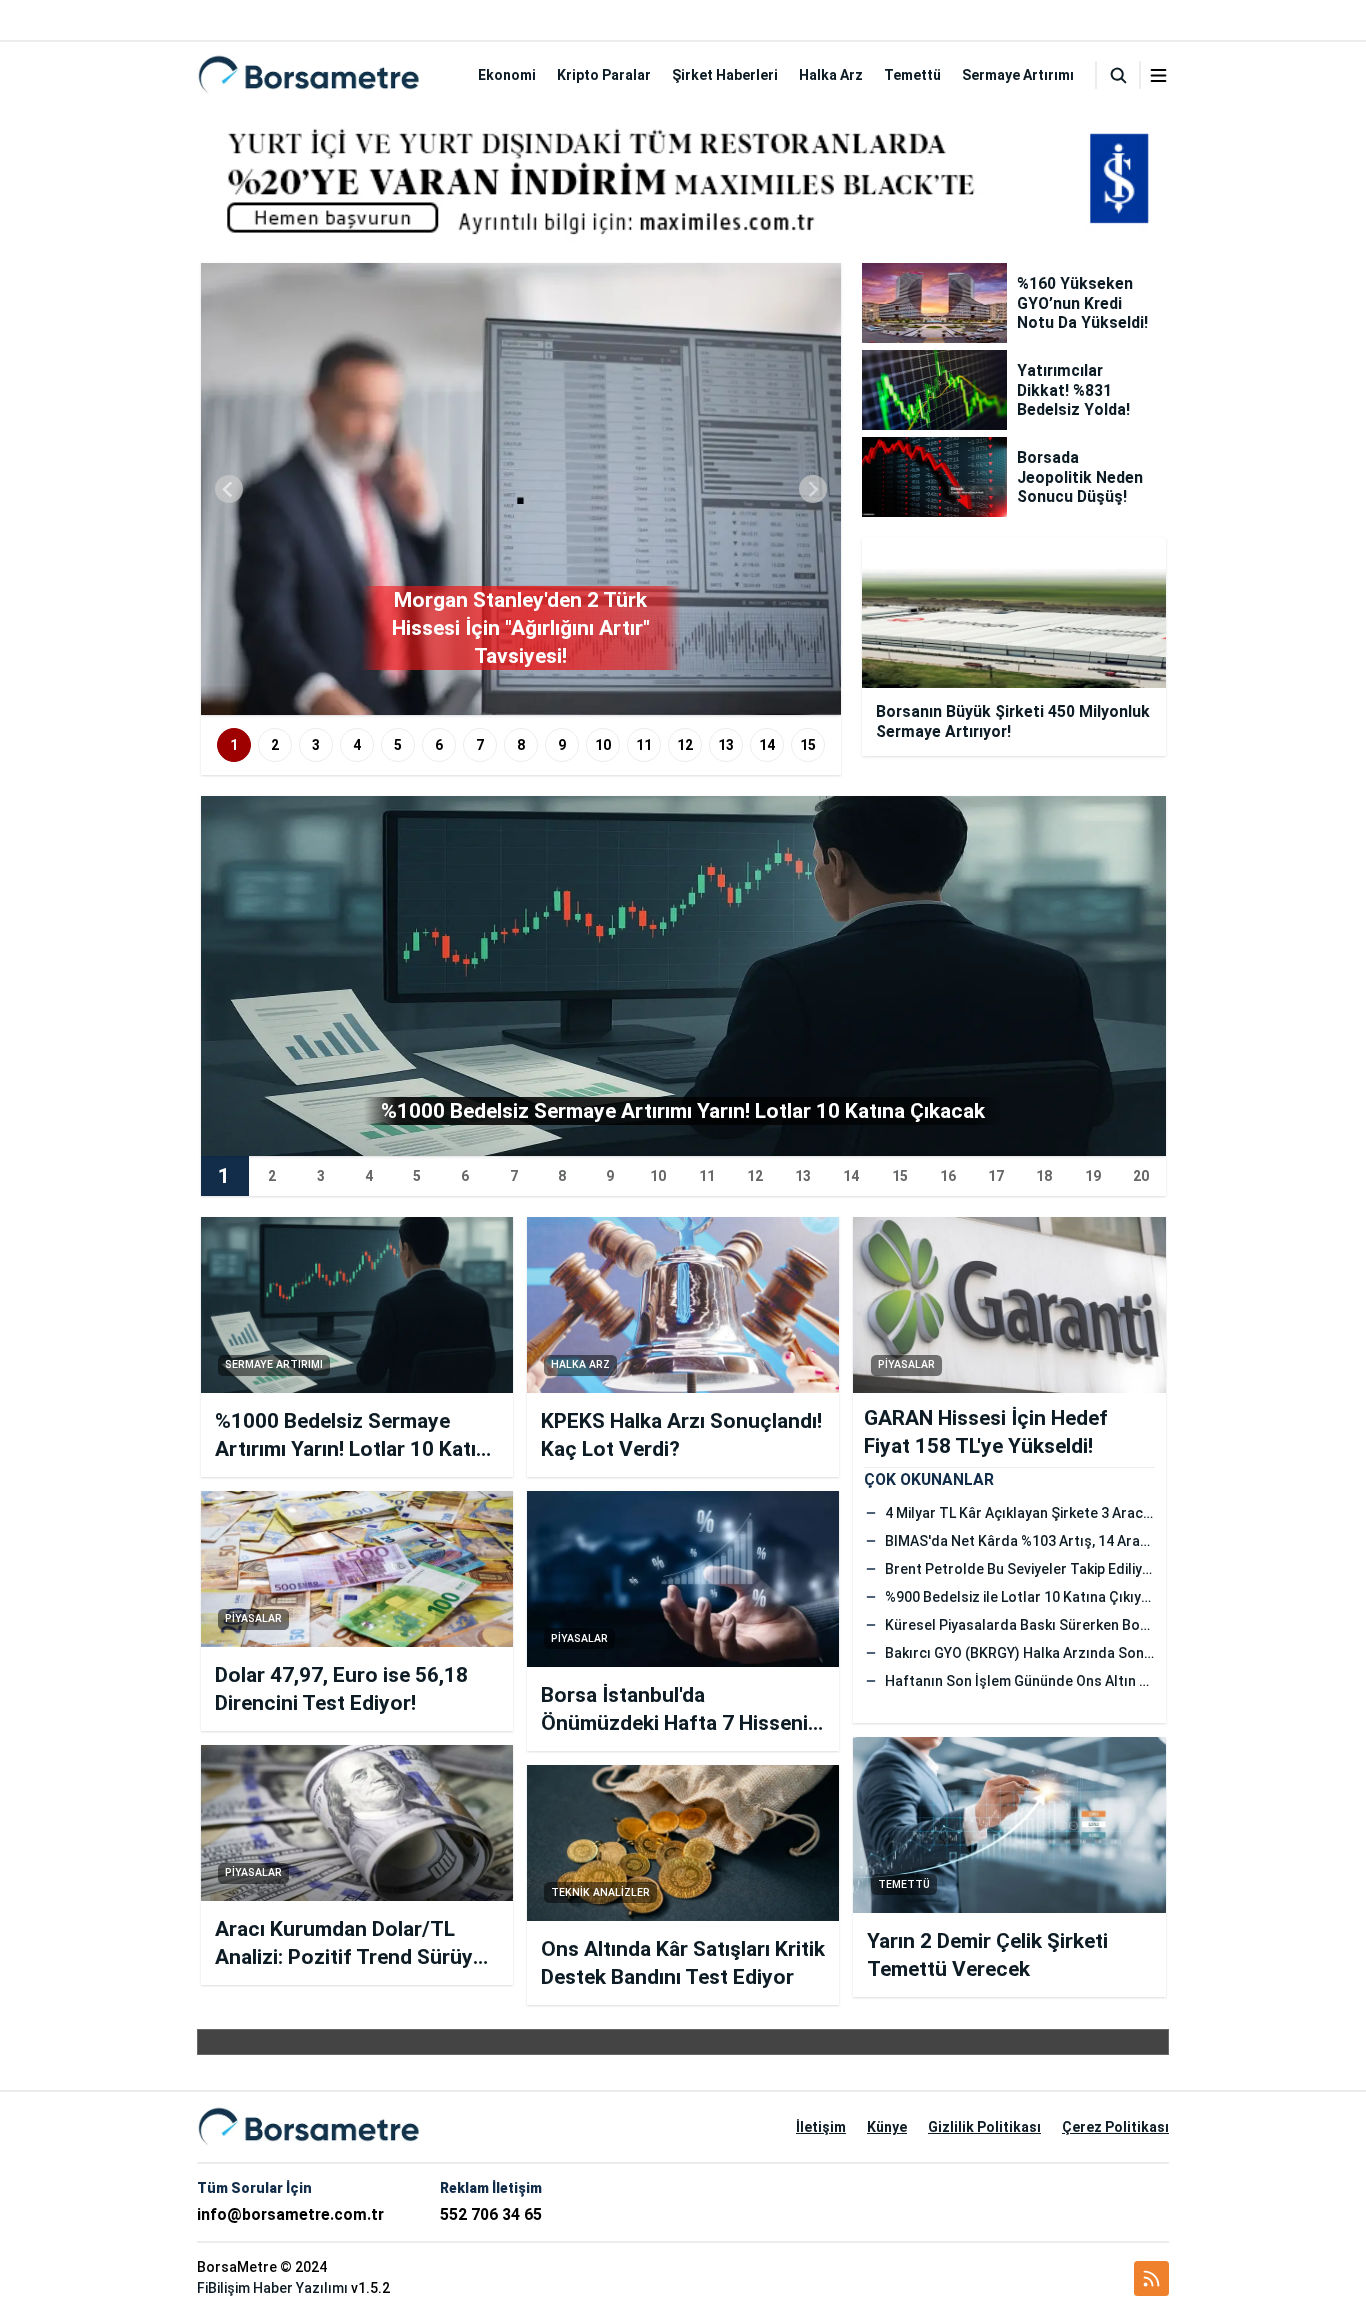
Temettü (912, 75)
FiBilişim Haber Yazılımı (272, 2288)
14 (767, 745)
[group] (521, 489)
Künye (887, 2127)
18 (1044, 1176)
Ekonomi (507, 75)
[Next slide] (813, 489)
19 (1093, 1176)
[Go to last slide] (229, 489)
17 (996, 1176)
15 (808, 745)
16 (948, 1176)
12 (685, 745)
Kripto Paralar (604, 75)
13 (726, 745)
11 (644, 745)
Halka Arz (831, 75)
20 (1141, 1176)
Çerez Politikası (1115, 2127)
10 (603, 745)
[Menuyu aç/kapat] (1158, 75)
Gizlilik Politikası (984, 2127)
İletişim (821, 2127)
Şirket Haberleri (725, 75)
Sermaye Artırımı (1018, 75)
